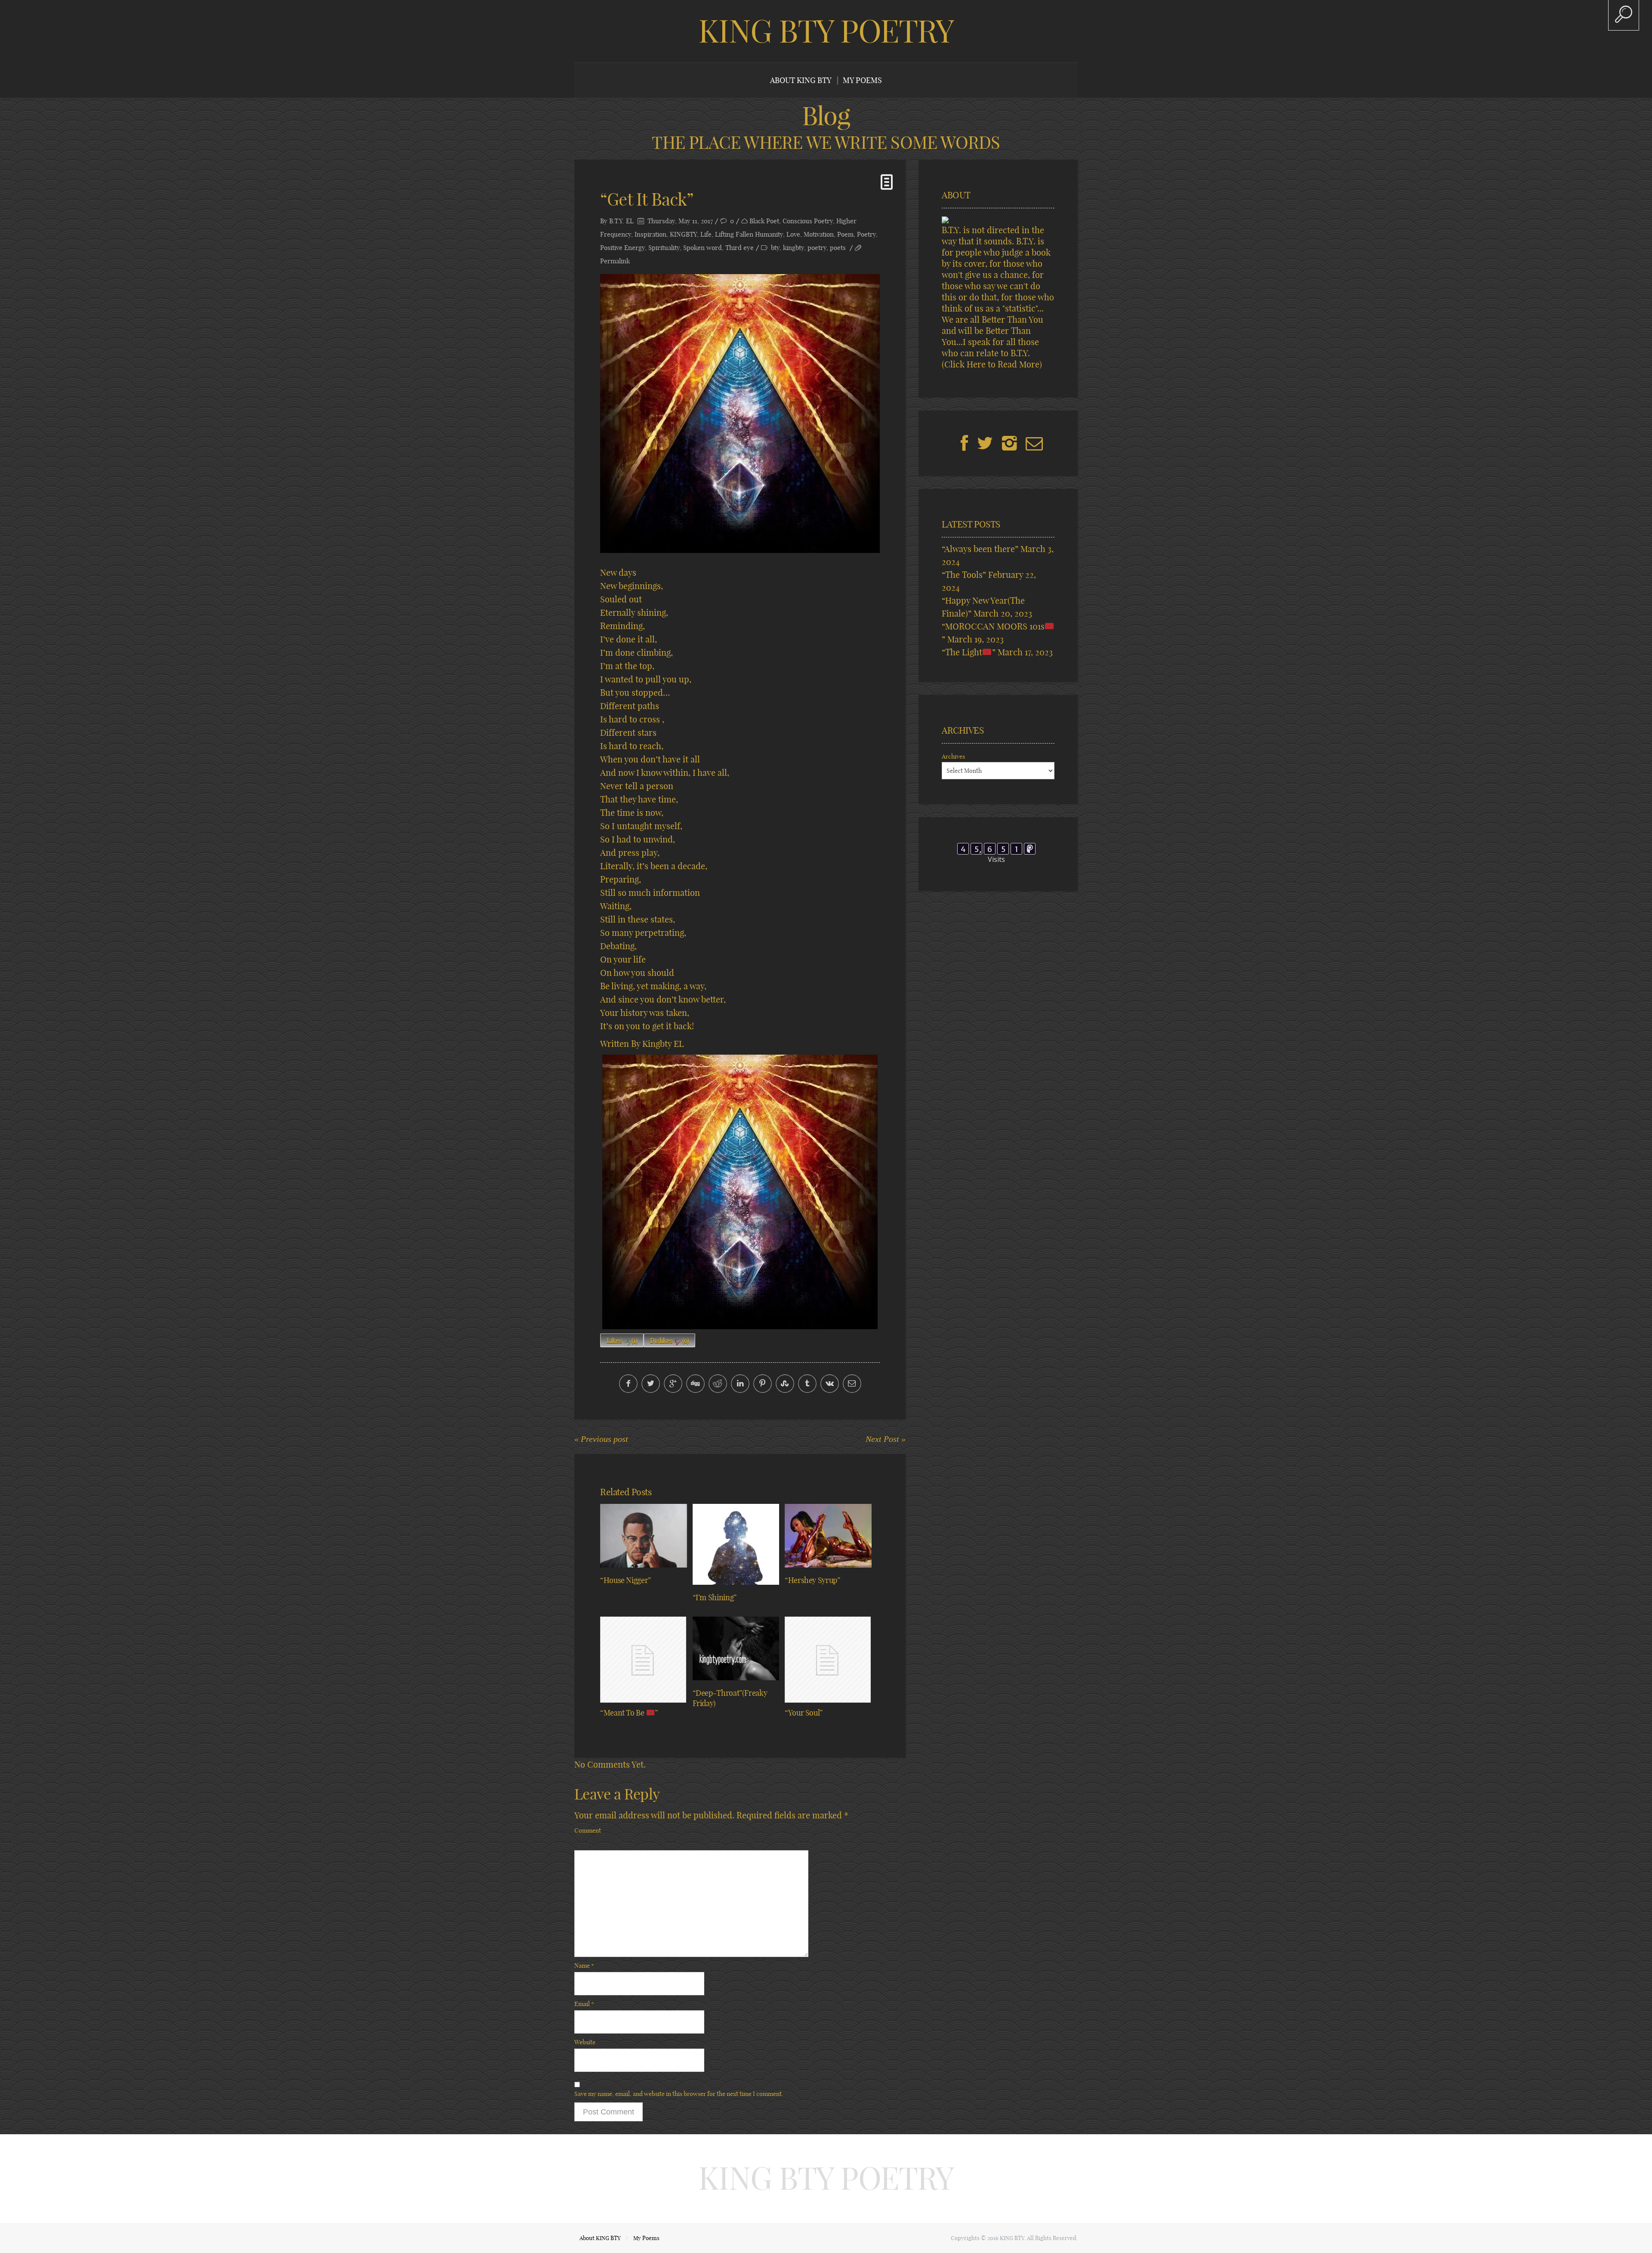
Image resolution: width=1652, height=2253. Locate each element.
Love (793, 234)
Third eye (740, 248)
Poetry (866, 234)
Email (584, 2004)
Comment (588, 1830)
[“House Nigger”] (644, 1536)
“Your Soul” (804, 1713)
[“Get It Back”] (740, 414)
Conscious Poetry (808, 221)
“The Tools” (964, 575)
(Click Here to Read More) (992, 364)
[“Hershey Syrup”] (828, 1536)
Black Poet (764, 221)
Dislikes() (669, 1341)
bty (775, 248)
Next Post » (886, 1439)
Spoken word (703, 248)
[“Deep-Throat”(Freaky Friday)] (736, 1648)
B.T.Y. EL (621, 221)
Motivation (819, 234)
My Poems (862, 80)
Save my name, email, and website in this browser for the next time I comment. (679, 2094)
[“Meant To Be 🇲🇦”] (644, 1660)
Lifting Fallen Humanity (749, 234)
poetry (817, 248)
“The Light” (969, 652)
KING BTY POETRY (826, 31)
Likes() (622, 1341)
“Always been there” (980, 549)
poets (838, 248)
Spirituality (664, 248)
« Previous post (601, 1439)
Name (584, 1966)
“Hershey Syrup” (812, 1580)
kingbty (794, 248)
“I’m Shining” (715, 1597)
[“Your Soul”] (828, 1660)
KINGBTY (683, 234)
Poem (845, 234)
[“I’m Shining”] (736, 1544)
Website (585, 2042)
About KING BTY (801, 80)
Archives (953, 756)
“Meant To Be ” (629, 1713)
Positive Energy (623, 248)
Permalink (615, 261)
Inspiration (650, 234)
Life (706, 234)
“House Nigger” (626, 1580)
